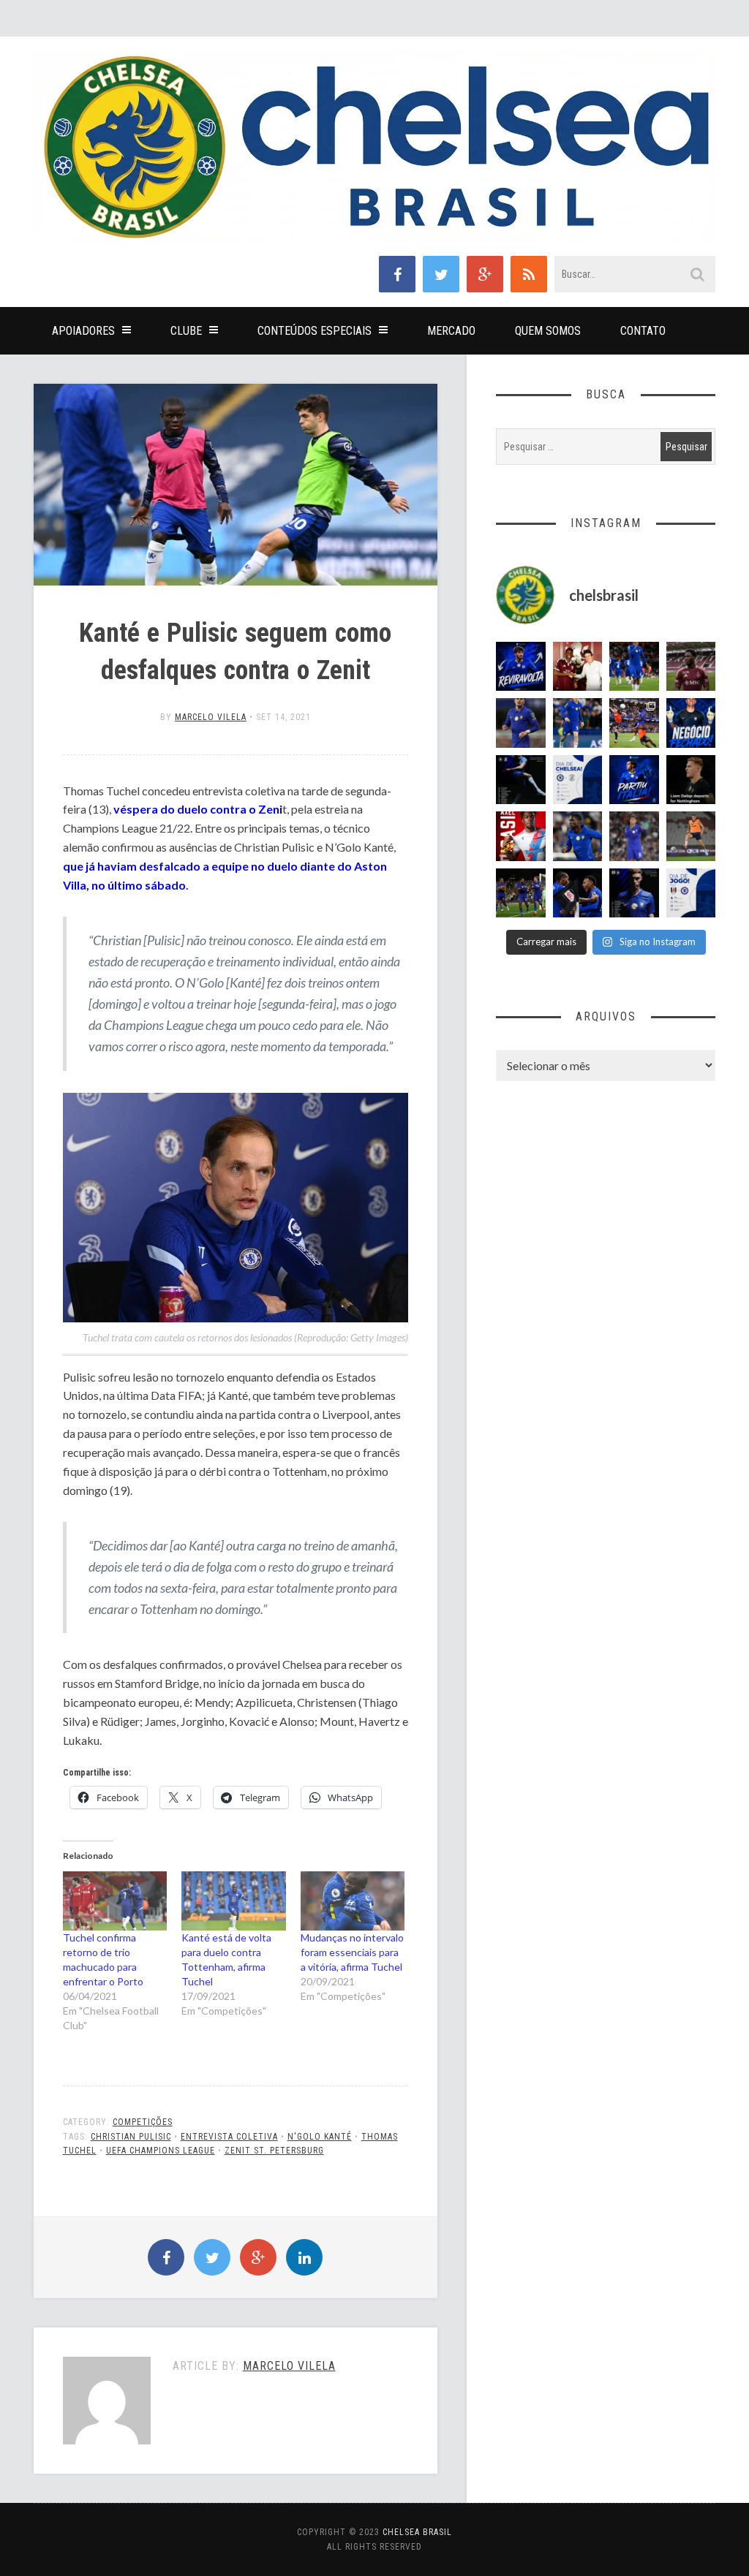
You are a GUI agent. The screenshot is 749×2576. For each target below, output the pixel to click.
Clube (186, 331)
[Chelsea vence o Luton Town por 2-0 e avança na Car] (634, 723)
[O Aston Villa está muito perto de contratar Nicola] (578, 836)
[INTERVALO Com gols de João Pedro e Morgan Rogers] (578, 893)
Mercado (451, 331)
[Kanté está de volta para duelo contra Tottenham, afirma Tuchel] (234, 1901)
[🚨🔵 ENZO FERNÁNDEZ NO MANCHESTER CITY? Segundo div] (634, 836)
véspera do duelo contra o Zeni (198, 809)
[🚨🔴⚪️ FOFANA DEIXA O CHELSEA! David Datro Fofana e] (691, 667)
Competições (143, 2122)
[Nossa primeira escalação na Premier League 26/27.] (634, 893)
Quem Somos (548, 331)
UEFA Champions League (161, 2151)
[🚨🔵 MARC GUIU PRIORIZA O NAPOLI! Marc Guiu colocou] (634, 780)
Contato (643, 331)
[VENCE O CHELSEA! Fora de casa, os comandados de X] (521, 893)
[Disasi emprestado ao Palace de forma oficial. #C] (521, 836)
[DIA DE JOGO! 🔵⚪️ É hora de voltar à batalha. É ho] (691, 893)
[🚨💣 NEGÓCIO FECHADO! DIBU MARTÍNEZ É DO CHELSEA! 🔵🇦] (691, 723)
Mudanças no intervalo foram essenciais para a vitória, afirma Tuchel (352, 1952)
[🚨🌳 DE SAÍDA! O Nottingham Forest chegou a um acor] (691, 836)
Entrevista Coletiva (229, 2137)
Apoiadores (83, 331)
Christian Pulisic (131, 2137)
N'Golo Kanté (320, 2137)
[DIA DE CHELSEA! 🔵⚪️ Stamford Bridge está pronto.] (578, 780)
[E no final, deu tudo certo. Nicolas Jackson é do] (578, 667)
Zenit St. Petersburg (274, 2151)
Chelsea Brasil (417, 2532)
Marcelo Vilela (211, 717)
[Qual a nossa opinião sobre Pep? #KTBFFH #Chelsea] (521, 723)
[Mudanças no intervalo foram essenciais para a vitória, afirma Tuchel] (353, 1901)
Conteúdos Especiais (315, 331)
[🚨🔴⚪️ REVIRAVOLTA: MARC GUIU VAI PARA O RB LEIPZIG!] (521, 667)
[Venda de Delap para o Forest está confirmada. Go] (691, 780)
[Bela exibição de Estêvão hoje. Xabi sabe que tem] (634, 667)
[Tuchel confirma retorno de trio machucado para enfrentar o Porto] (115, 1901)
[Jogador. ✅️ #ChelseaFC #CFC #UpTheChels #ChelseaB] (578, 723)
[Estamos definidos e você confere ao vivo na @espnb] (521, 780)
